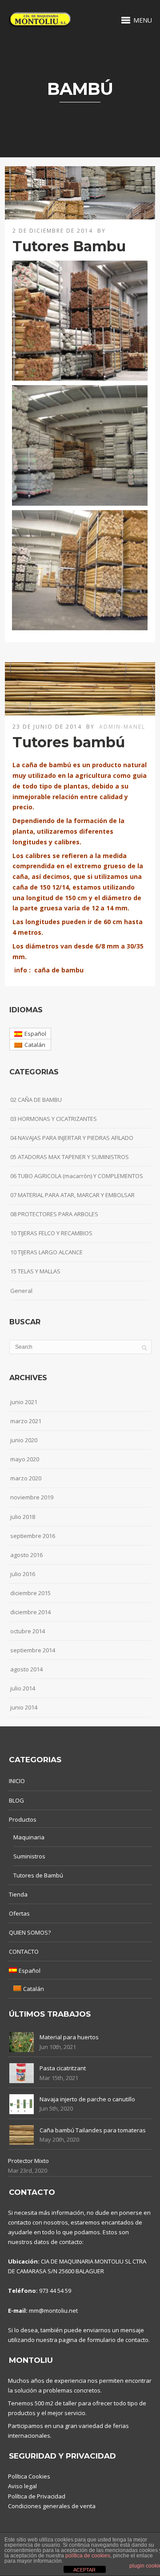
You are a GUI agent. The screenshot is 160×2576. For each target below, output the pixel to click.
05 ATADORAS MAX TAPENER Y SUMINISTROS (70, 1157)
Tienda (18, 1894)
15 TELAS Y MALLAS (35, 1271)
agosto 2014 (26, 1669)
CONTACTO (24, 1952)
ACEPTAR (84, 2570)
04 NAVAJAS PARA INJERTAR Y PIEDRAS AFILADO (72, 1138)
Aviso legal (22, 2486)
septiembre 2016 (33, 1536)
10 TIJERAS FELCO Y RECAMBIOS (51, 1233)
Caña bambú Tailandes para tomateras (93, 2130)
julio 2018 (23, 1517)
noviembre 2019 (32, 1497)
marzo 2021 (26, 1421)
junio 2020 (24, 1440)
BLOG (16, 1800)
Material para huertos (69, 2037)
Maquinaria (29, 1837)
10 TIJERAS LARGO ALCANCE (46, 1252)
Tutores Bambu (69, 246)
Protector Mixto (28, 2161)
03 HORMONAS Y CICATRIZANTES (54, 1119)
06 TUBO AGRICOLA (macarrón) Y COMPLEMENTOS (77, 1176)
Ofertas (19, 1913)
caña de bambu (59, 970)
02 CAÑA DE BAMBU (36, 1100)
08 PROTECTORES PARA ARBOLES (54, 1214)
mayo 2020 (25, 1459)
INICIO (17, 1781)
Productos (23, 1819)
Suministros (29, 1856)
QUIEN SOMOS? (30, 1932)
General (21, 1291)
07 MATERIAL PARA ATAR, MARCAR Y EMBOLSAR (72, 1195)
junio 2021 (24, 1402)
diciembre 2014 (30, 1612)
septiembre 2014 (33, 1650)
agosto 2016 (26, 1555)
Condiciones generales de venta (52, 2506)
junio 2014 (24, 1707)
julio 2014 (23, 1688)
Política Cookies (29, 2476)
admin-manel (122, 727)
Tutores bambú (69, 742)
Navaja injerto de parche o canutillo (87, 2099)
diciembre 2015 (30, 1593)
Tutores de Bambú (38, 1875)
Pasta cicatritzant (63, 2068)
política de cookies (88, 2556)
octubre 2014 (28, 1631)
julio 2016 (23, 1574)
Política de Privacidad (37, 2496)
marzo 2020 (26, 1478)
